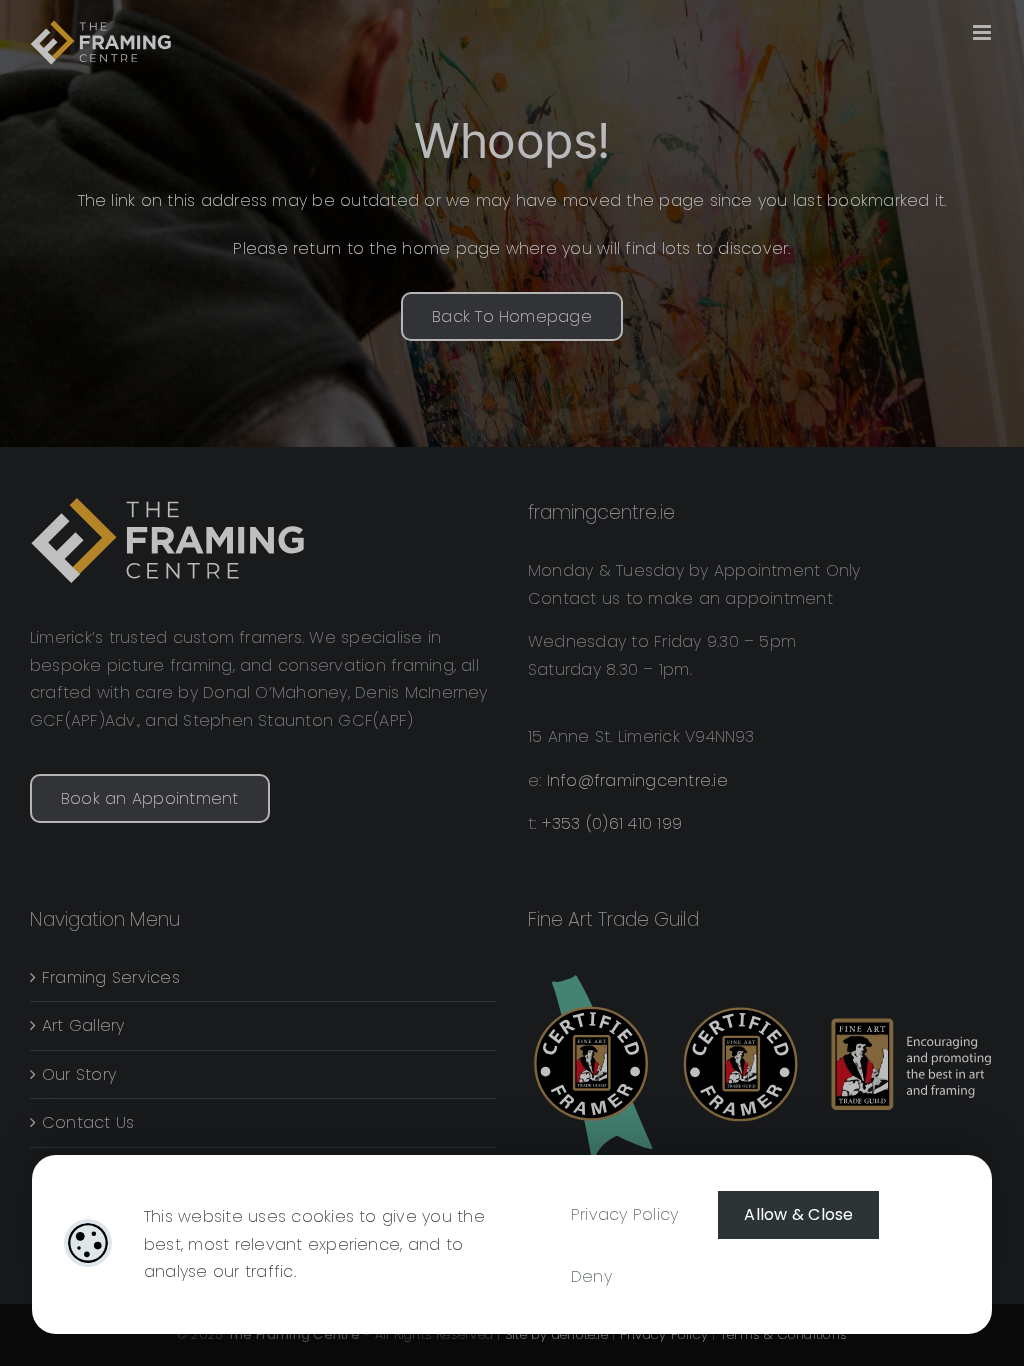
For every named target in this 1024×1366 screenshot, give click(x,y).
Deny (591, 1276)
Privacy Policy (624, 1214)
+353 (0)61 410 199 (612, 823)
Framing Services (111, 977)
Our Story (79, 1074)
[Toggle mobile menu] (983, 32)
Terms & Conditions (783, 1334)
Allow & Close (798, 1214)
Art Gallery (83, 1025)
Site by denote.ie (556, 1334)
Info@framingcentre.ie (637, 780)
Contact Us (88, 1122)
